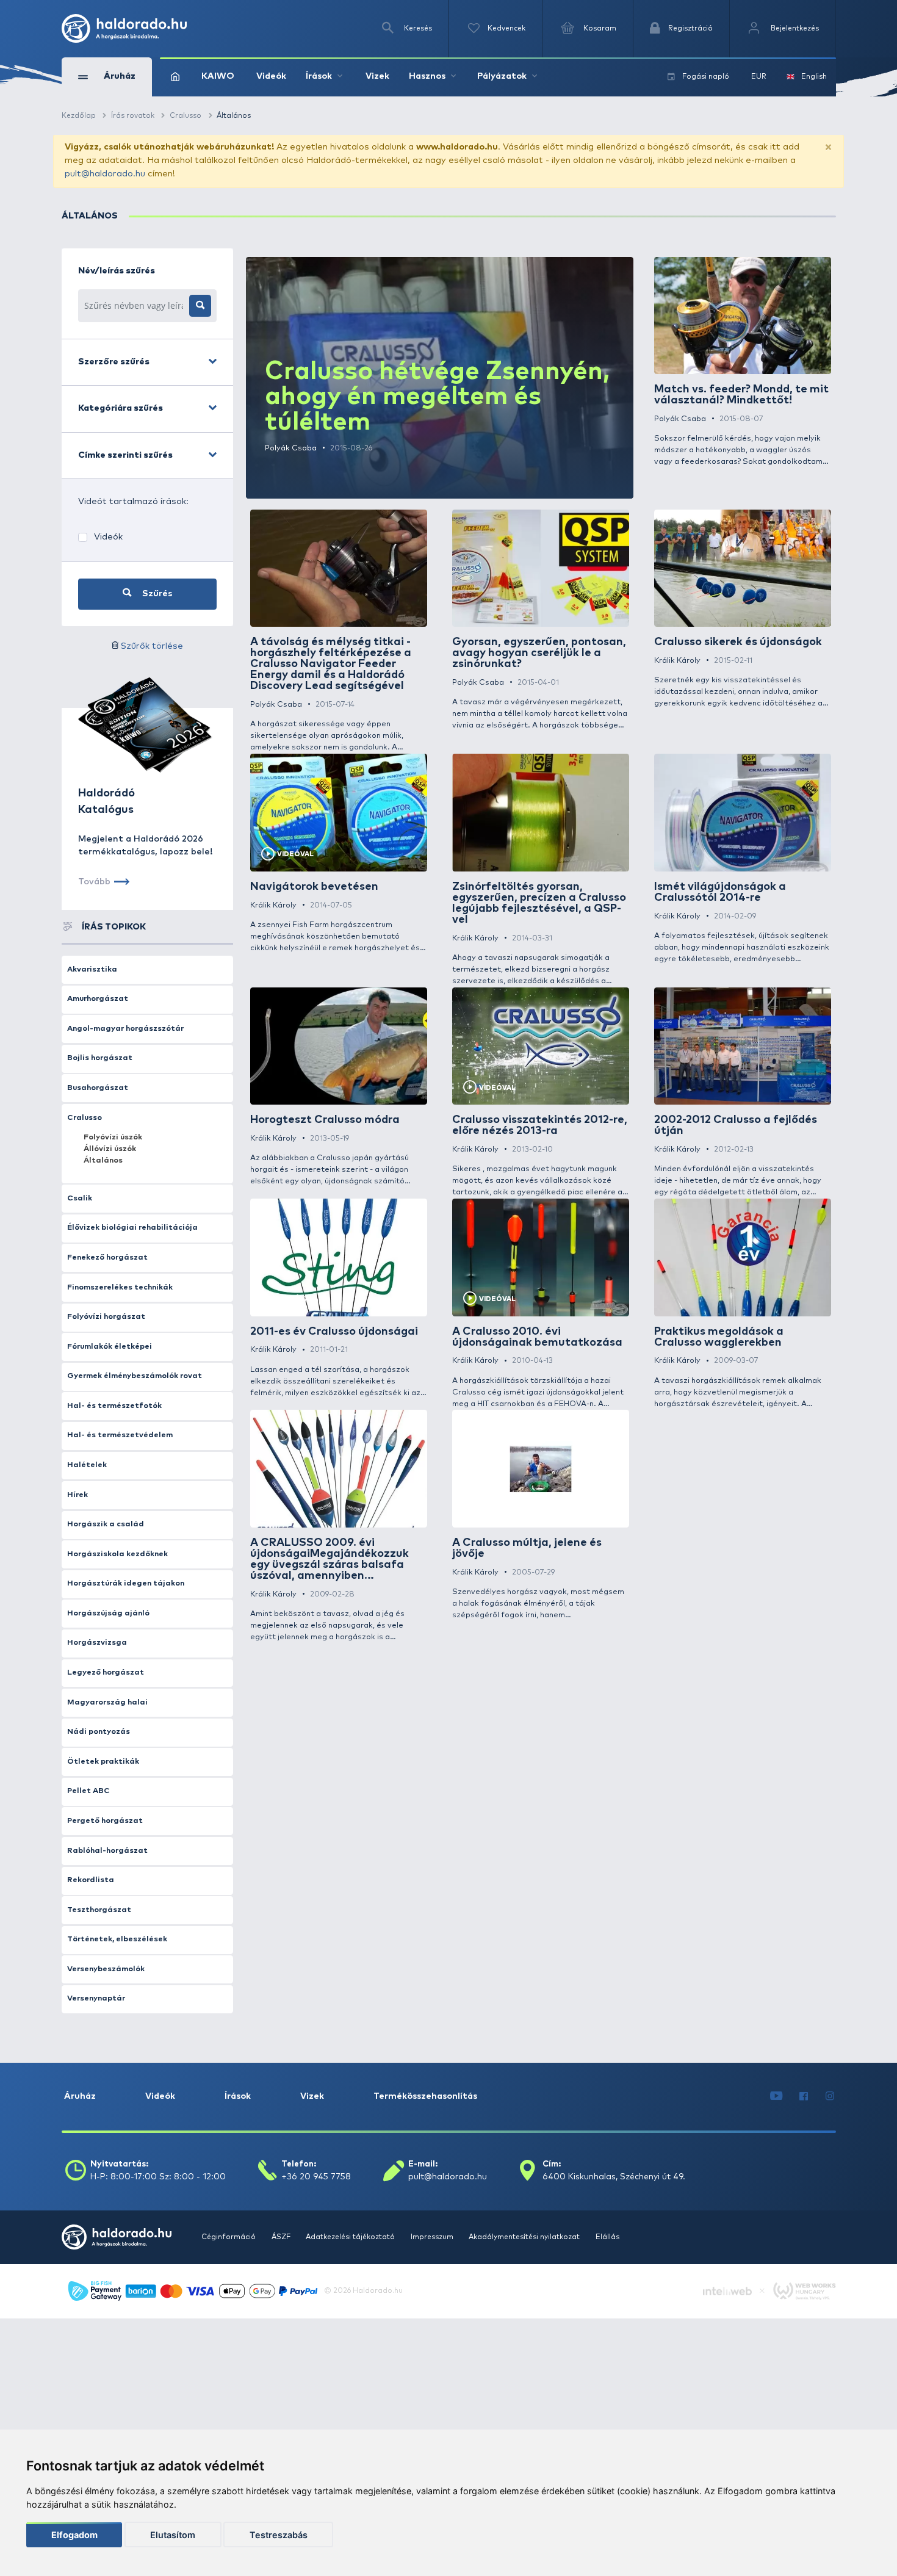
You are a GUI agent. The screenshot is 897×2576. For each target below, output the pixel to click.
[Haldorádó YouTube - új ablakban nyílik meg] (776, 2097)
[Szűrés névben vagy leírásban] (200, 306)
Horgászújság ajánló (108, 1613)
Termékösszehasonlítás (425, 2096)
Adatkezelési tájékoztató (351, 2237)
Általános (103, 1160)
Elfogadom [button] (74, 2535)
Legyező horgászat (106, 1672)
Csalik (80, 1198)
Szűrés (156, 594)
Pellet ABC (88, 1791)
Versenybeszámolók (106, 1969)
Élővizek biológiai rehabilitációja (132, 1228)
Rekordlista (91, 1880)
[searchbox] (134, 306)
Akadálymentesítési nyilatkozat (525, 2237)
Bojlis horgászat (100, 1058)
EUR (759, 77)
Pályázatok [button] (502, 76)
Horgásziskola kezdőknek (117, 1554)
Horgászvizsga (97, 1643)
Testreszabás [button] (279, 2535)
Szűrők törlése (152, 646)
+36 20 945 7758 (316, 2177)
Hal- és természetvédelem (120, 1435)
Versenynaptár (96, 1998)
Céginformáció (229, 2237)
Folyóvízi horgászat (106, 1317)
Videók (271, 76)
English (814, 77)
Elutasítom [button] (173, 2535)
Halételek (87, 1465)
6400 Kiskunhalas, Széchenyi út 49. (614, 2177)
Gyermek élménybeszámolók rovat (135, 1376)
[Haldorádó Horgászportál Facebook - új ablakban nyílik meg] (804, 2097)
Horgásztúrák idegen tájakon (126, 1583)
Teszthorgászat (99, 1910)
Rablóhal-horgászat (107, 1851)
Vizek (377, 76)
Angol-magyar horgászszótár (125, 1029)
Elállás (607, 2237)
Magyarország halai (107, 1702)
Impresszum (433, 2237)
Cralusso (85, 1118)
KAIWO (218, 76)
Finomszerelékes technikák (120, 1287)
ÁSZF (282, 2237)
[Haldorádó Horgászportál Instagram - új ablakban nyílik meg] (830, 2097)
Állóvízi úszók (110, 1149)
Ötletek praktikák (103, 1762)
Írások (238, 2096)
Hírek (77, 1495)
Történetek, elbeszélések (117, 1939)
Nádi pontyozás (99, 1732)
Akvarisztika (92, 969)
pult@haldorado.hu (105, 174)
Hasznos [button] (427, 76)
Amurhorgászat (98, 999)
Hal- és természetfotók (114, 1406)
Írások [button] (319, 76)
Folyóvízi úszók (113, 1137)
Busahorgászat (98, 1088)
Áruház (80, 2096)
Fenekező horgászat (107, 1257)
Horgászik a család (106, 1524)
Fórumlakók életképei (110, 1347)
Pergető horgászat (105, 1821)
